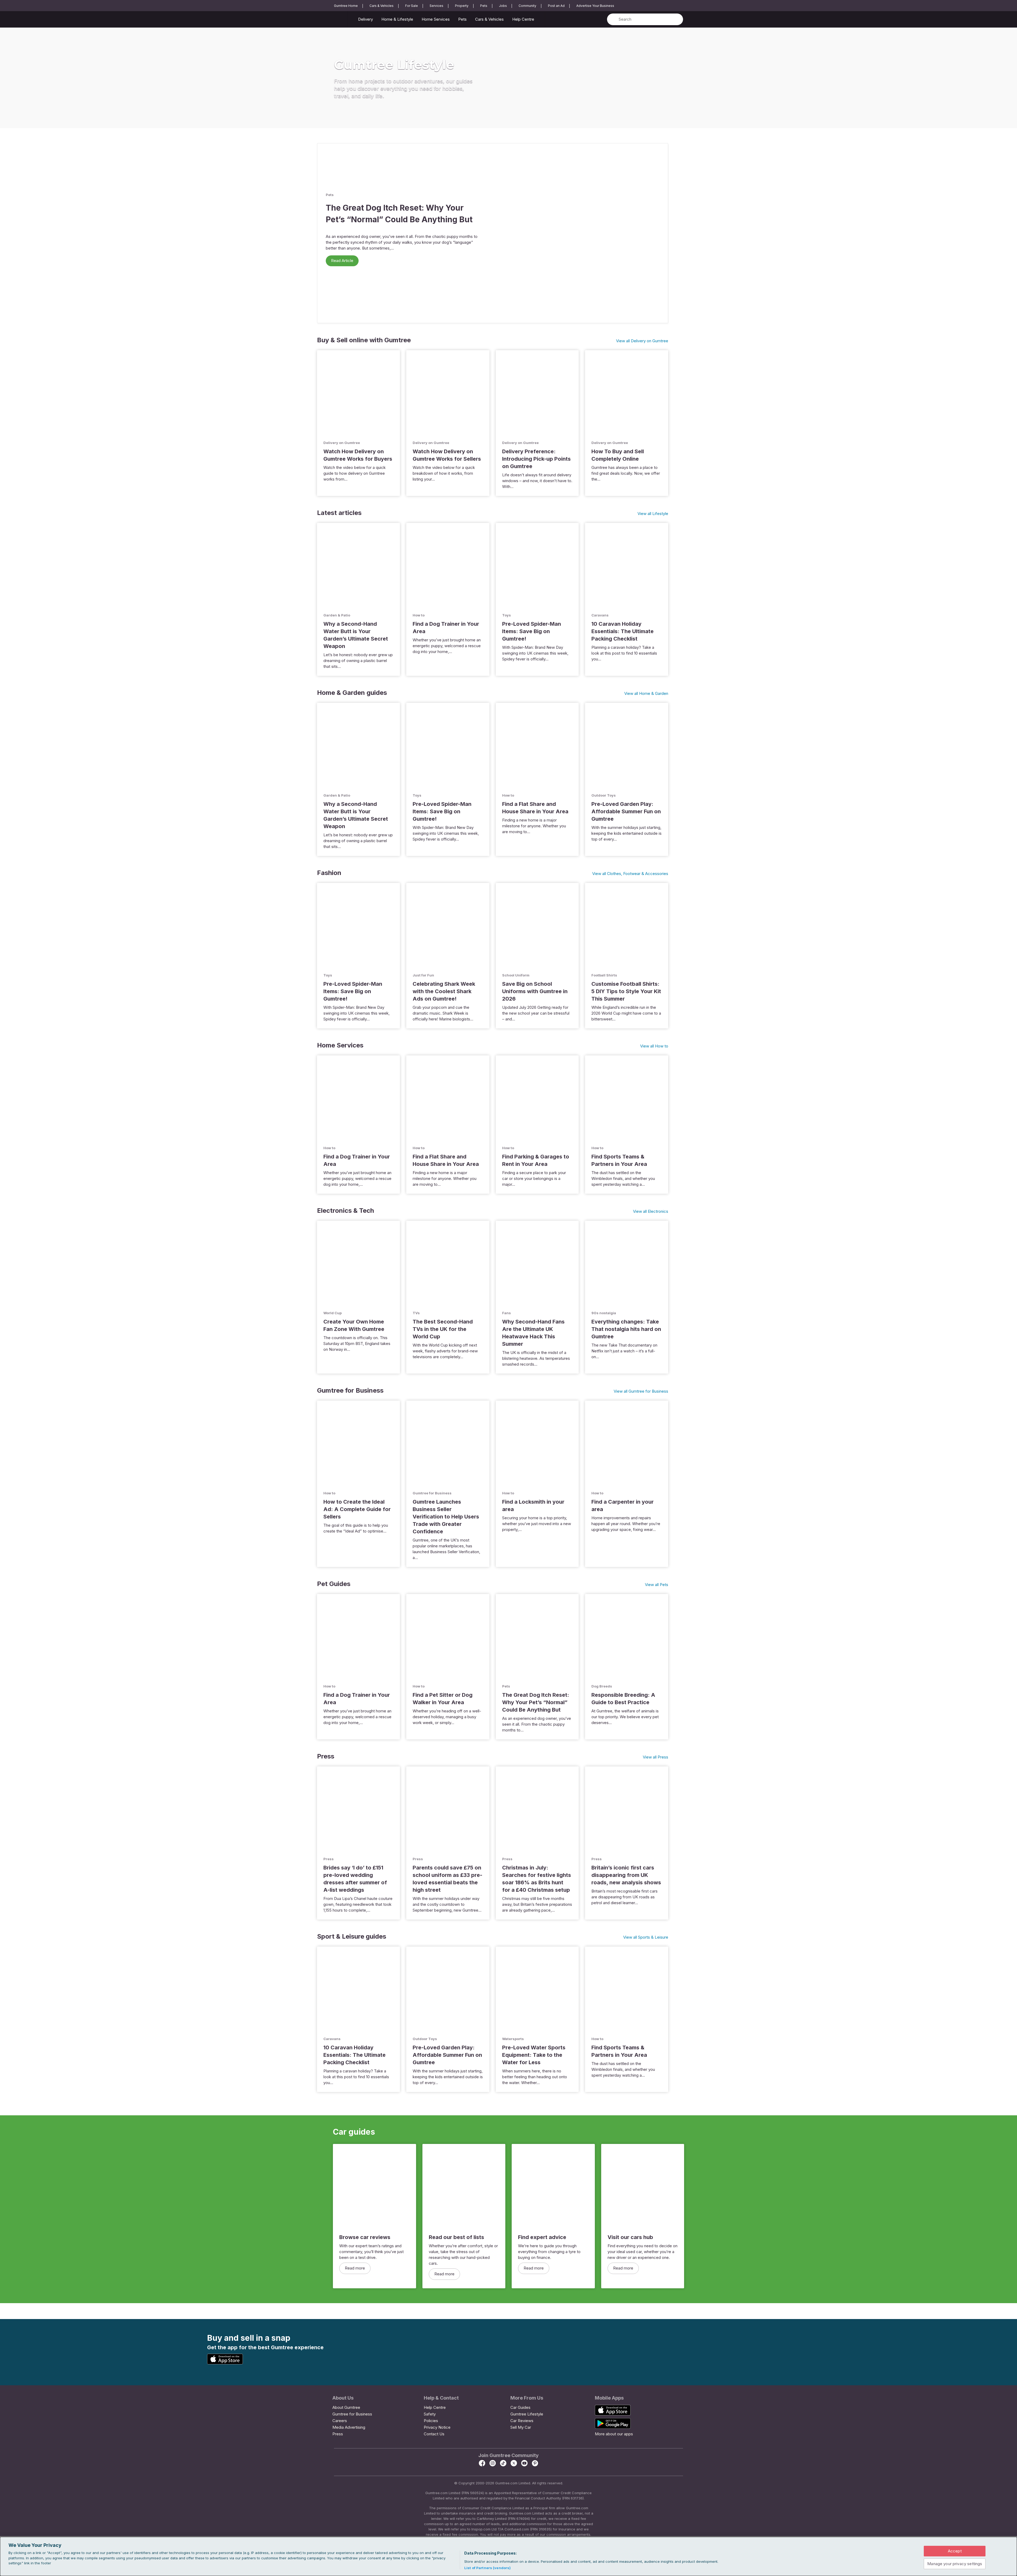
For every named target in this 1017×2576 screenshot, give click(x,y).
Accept (955, 2551)
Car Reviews (522, 2421)
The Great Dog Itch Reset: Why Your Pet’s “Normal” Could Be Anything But (536, 1702)
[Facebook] (482, 2465)
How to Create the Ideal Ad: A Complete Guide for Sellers (357, 1509)
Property (462, 6)
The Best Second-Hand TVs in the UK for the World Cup (443, 1329)
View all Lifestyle (653, 514)
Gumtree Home (346, 6)
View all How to (654, 1046)
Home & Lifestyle (397, 19)
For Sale (412, 6)
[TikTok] (503, 2465)
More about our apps (614, 2434)
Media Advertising (349, 2427)
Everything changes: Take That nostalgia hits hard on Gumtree (626, 1329)
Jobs (503, 6)
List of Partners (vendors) (487, 2568)
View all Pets (657, 1585)
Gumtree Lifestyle (527, 2414)
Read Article (342, 261)
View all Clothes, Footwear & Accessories (630, 874)
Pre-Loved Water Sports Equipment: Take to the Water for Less (534, 2055)
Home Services (436, 19)
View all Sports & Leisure (646, 1937)
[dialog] (508, 2556)
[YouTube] (524, 2465)
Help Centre (523, 19)
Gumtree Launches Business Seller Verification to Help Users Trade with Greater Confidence (446, 1517)
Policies (431, 2421)
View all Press (655, 1757)
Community (527, 6)
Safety (430, 2414)
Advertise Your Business (595, 6)
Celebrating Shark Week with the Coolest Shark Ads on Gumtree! (444, 991)
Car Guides (520, 2407)
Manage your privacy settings (955, 2564)
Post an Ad (556, 6)
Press (338, 2434)
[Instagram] (493, 2465)
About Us (343, 2398)
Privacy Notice (437, 2427)
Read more (355, 2268)
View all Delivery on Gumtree (642, 341)
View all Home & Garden (646, 693)
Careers (340, 2421)
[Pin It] (535, 2465)
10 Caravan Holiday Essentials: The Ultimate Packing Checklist (623, 631)
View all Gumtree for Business (641, 1391)
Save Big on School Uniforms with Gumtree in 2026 (535, 991)
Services (436, 6)
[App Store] (226, 2363)
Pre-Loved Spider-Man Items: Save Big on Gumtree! (532, 631)
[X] (514, 2465)
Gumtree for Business (352, 2414)
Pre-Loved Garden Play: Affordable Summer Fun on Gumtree (626, 811)
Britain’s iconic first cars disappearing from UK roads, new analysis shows (626, 1875)
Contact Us (434, 2434)
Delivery (365, 19)
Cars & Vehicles (382, 6)
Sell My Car (521, 2427)
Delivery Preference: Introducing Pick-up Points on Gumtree (536, 459)
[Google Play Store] (265, 2359)
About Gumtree (346, 2407)
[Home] (341, 20)
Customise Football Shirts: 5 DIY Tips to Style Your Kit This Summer (626, 991)
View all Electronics (651, 1211)
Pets (484, 6)
